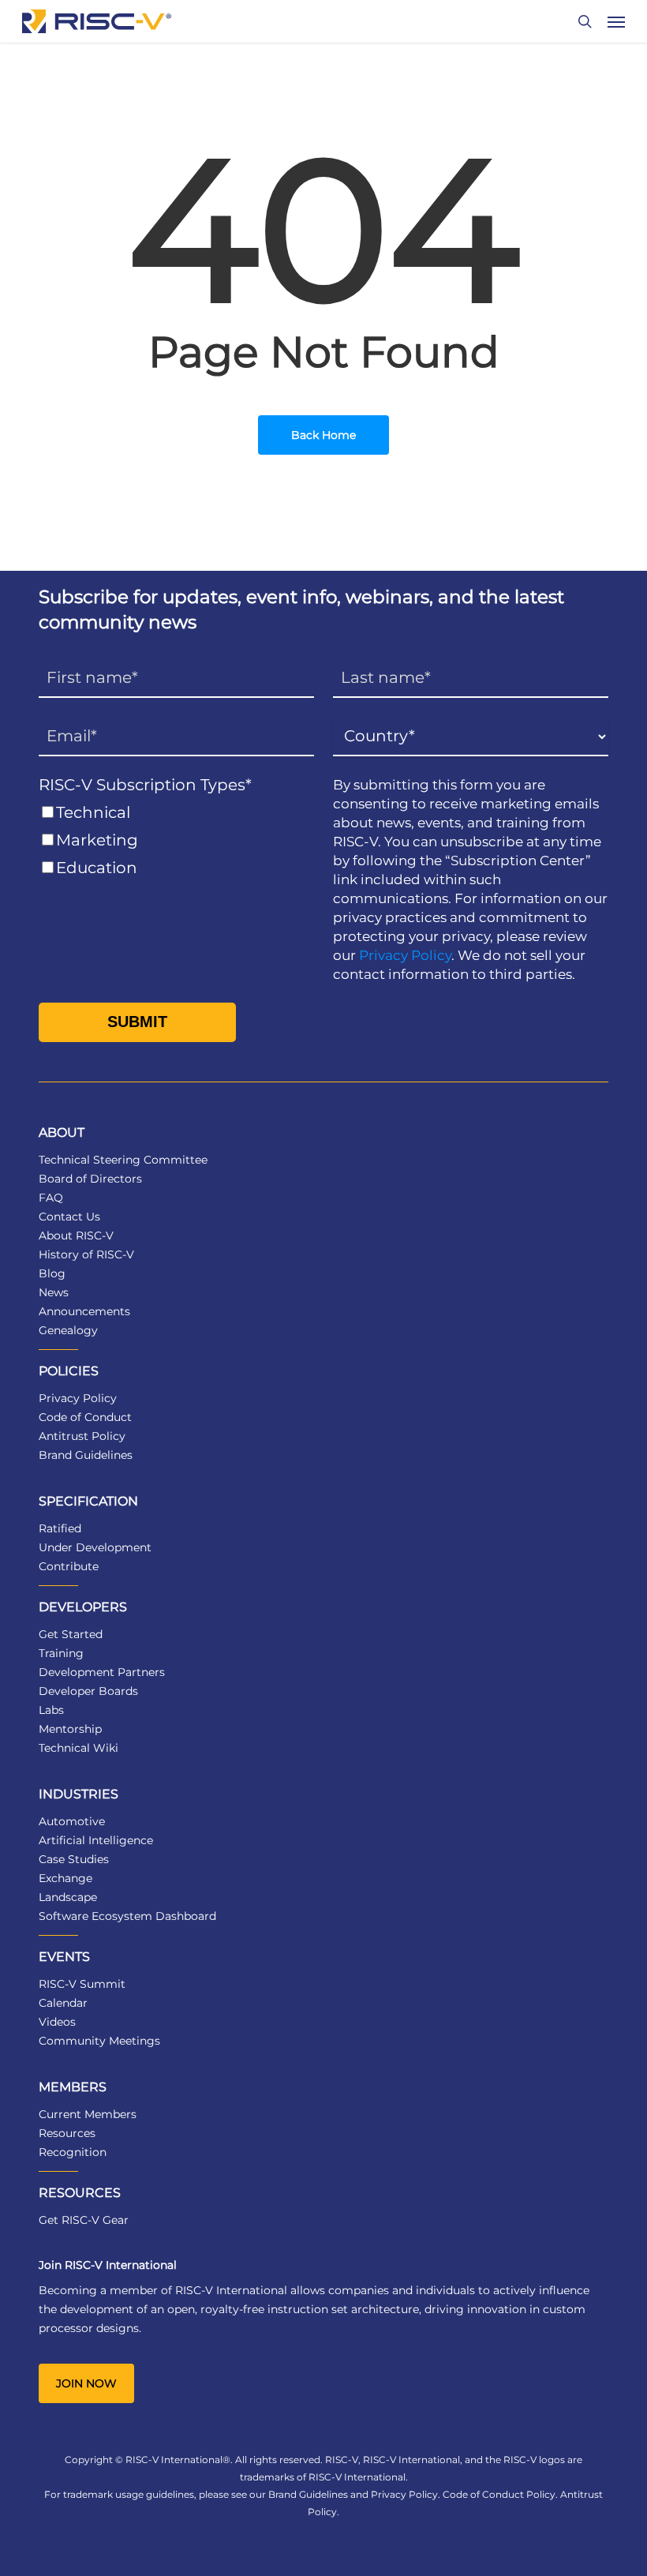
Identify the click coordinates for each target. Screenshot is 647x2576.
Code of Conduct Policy (499, 2494)
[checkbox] (176, 840)
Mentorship (70, 1729)
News (54, 1292)
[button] (616, 21)
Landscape (68, 1897)
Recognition (73, 2152)
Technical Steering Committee (123, 1160)
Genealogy (68, 1330)
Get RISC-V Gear (84, 2220)
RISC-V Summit (82, 1984)
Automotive (72, 1821)
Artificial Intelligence (96, 1840)
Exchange (65, 1878)
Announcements (84, 1311)
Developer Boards (88, 1691)
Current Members (88, 2114)
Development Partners (102, 1672)
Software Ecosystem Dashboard (127, 1916)
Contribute (69, 1566)
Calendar (63, 2003)
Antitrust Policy (82, 1436)
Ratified (60, 1528)
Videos (57, 2022)
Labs (51, 1710)
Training (61, 1653)
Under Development (95, 1547)
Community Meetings (99, 2041)
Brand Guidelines (86, 1455)
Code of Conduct (85, 1417)
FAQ (51, 1198)
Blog (52, 1273)
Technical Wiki (79, 1748)
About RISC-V (76, 1236)
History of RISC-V (86, 1254)
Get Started (71, 1634)
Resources (67, 2133)
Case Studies (74, 1859)
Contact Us (69, 1217)
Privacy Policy (405, 955)
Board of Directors (90, 1179)
